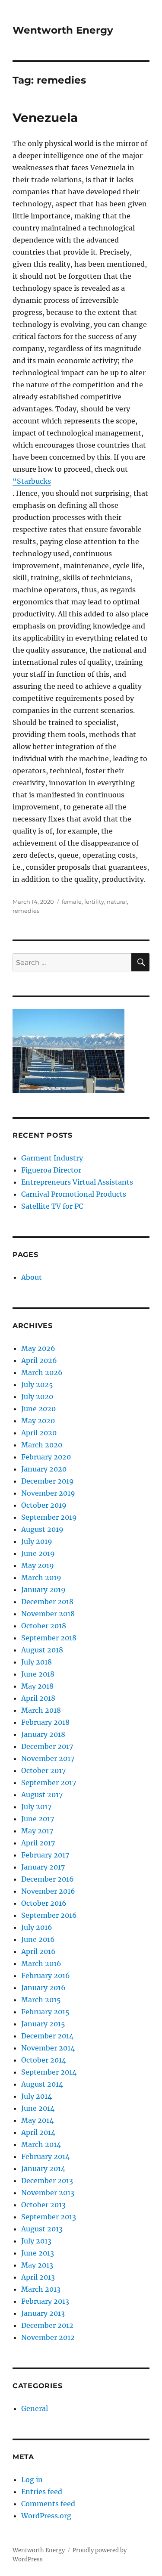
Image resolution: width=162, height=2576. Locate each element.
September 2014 (49, 2072)
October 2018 (44, 1626)
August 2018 (42, 1650)
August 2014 (42, 2084)
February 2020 (46, 1457)
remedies (26, 911)
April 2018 (38, 1698)
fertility (94, 902)
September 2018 (49, 1638)
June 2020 (38, 1409)
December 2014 (47, 2036)
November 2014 (48, 2048)
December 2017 (47, 1746)
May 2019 (38, 1565)
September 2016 (49, 1915)
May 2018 (37, 1686)
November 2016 (48, 1891)
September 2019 (49, 1517)
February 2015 (45, 2012)
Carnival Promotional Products (74, 1194)
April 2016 (38, 1951)
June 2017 (38, 1819)
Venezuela (45, 118)
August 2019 (42, 1529)
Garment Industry (52, 1158)
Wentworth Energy (63, 30)
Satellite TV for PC (52, 1206)
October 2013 (43, 2205)
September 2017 (49, 1783)
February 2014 (45, 2156)
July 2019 (37, 1541)
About (32, 1277)
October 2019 (44, 1505)
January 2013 (43, 2313)
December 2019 (48, 1481)
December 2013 (47, 2181)
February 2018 (45, 1722)
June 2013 (38, 2253)
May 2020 (38, 1421)
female (72, 902)
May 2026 (38, 1348)
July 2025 (37, 1384)
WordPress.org (46, 2516)
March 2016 (41, 1963)
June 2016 (38, 1939)
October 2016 (44, 1903)
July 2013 (36, 2241)
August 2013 (42, 2229)
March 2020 (42, 1445)
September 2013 (49, 2217)
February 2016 (46, 1976)
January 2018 (43, 1734)
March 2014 (41, 2144)
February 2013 (45, 2301)
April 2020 (39, 1433)
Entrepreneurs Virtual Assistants (77, 1182)
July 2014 (37, 2096)
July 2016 (37, 1927)
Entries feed (42, 2492)
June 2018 (38, 1674)
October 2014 (44, 2060)
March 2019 (41, 1577)
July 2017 (36, 1807)
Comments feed (48, 2504)
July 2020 (37, 1397)
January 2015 (43, 2024)
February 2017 (45, 1855)
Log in (32, 2480)
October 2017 (43, 1770)
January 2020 (44, 1469)
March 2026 (42, 1372)
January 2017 (43, 1867)
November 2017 (48, 1758)
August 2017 (42, 1795)
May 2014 (37, 2120)
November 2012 (48, 2337)
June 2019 (38, 1553)
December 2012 (47, 2325)
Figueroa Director (51, 1170)
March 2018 (41, 1710)
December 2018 (47, 1602)
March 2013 (41, 2289)
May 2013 (37, 2265)
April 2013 (38, 2277)
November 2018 (48, 1614)
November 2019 (48, 1493)
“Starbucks (32, 481)
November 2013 (48, 2193)
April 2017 (38, 1843)
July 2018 (37, 1662)
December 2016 (48, 1879)
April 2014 (38, 2132)
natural (117, 902)
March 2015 (41, 2000)
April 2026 (39, 1360)
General (35, 2408)
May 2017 (37, 1831)
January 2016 (43, 1988)
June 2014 (38, 2108)
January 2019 (43, 1590)
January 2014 (43, 2168)
